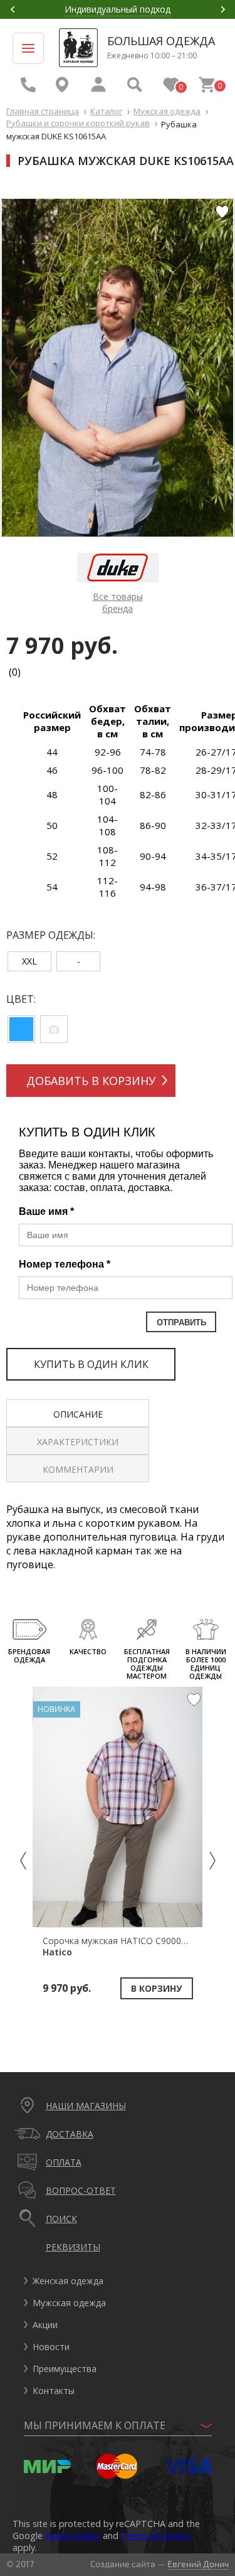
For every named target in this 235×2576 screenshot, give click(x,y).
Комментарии (78, 1469)
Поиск (61, 2219)
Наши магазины (86, 2106)
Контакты (54, 2391)
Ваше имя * (46, 1211)
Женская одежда (68, 2281)
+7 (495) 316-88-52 (28, 85)
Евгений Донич (198, 2564)
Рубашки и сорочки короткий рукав (78, 123)
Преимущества (65, 2369)
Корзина (207, 85)
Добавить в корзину (91, 1081)
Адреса (62, 85)
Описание (78, 1414)
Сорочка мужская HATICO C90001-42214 (128, 1946)
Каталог (106, 111)
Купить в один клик (91, 1364)
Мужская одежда (167, 111)
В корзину (156, 1988)
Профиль (98, 85)
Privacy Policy (73, 2536)
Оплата (64, 2162)
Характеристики (78, 1442)
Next (223, 9)
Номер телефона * (65, 1264)
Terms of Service (156, 2536)
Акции (45, 2325)
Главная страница (43, 111)
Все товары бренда (118, 602)
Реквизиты (73, 2247)
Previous (13, 9)
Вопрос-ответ (81, 2190)
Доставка (70, 2134)
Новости (51, 2347)
